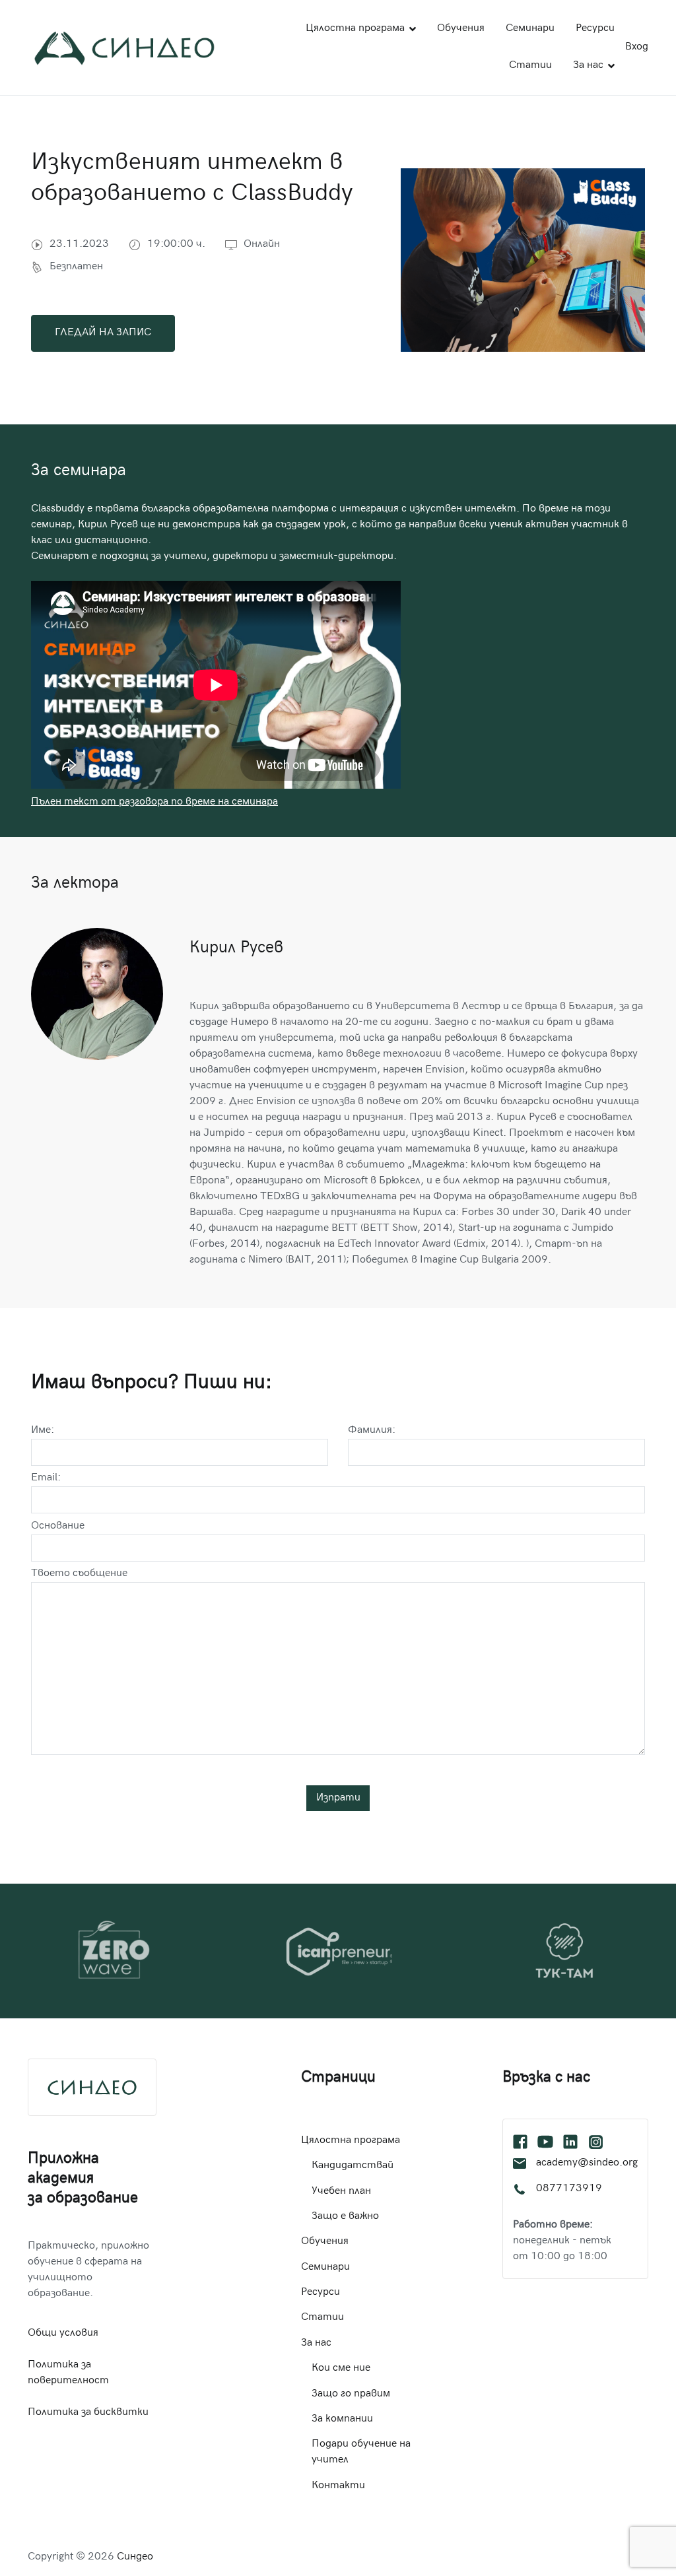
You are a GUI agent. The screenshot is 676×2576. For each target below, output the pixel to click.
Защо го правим (351, 2394)
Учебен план (341, 2192)
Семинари (530, 29)
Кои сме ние (341, 2368)
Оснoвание (58, 1526)
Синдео (135, 2557)
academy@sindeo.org (587, 2163)
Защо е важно (345, 2217)
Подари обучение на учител (361, 2452)
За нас (588, 66)
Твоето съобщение (79, 1574)
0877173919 (569, 2189)
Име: (43, 1431)
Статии (530, 66)
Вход (637, 47)
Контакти (338, 2486)
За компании (342, 2419)
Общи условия (63, 2333)
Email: (46, 1478)
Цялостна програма (355, 29)
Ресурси (595, 29)
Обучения (461, 29)
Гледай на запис (103, 333)
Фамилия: (372, 1431)
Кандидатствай (353, 2166)
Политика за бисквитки (88, 2413)
